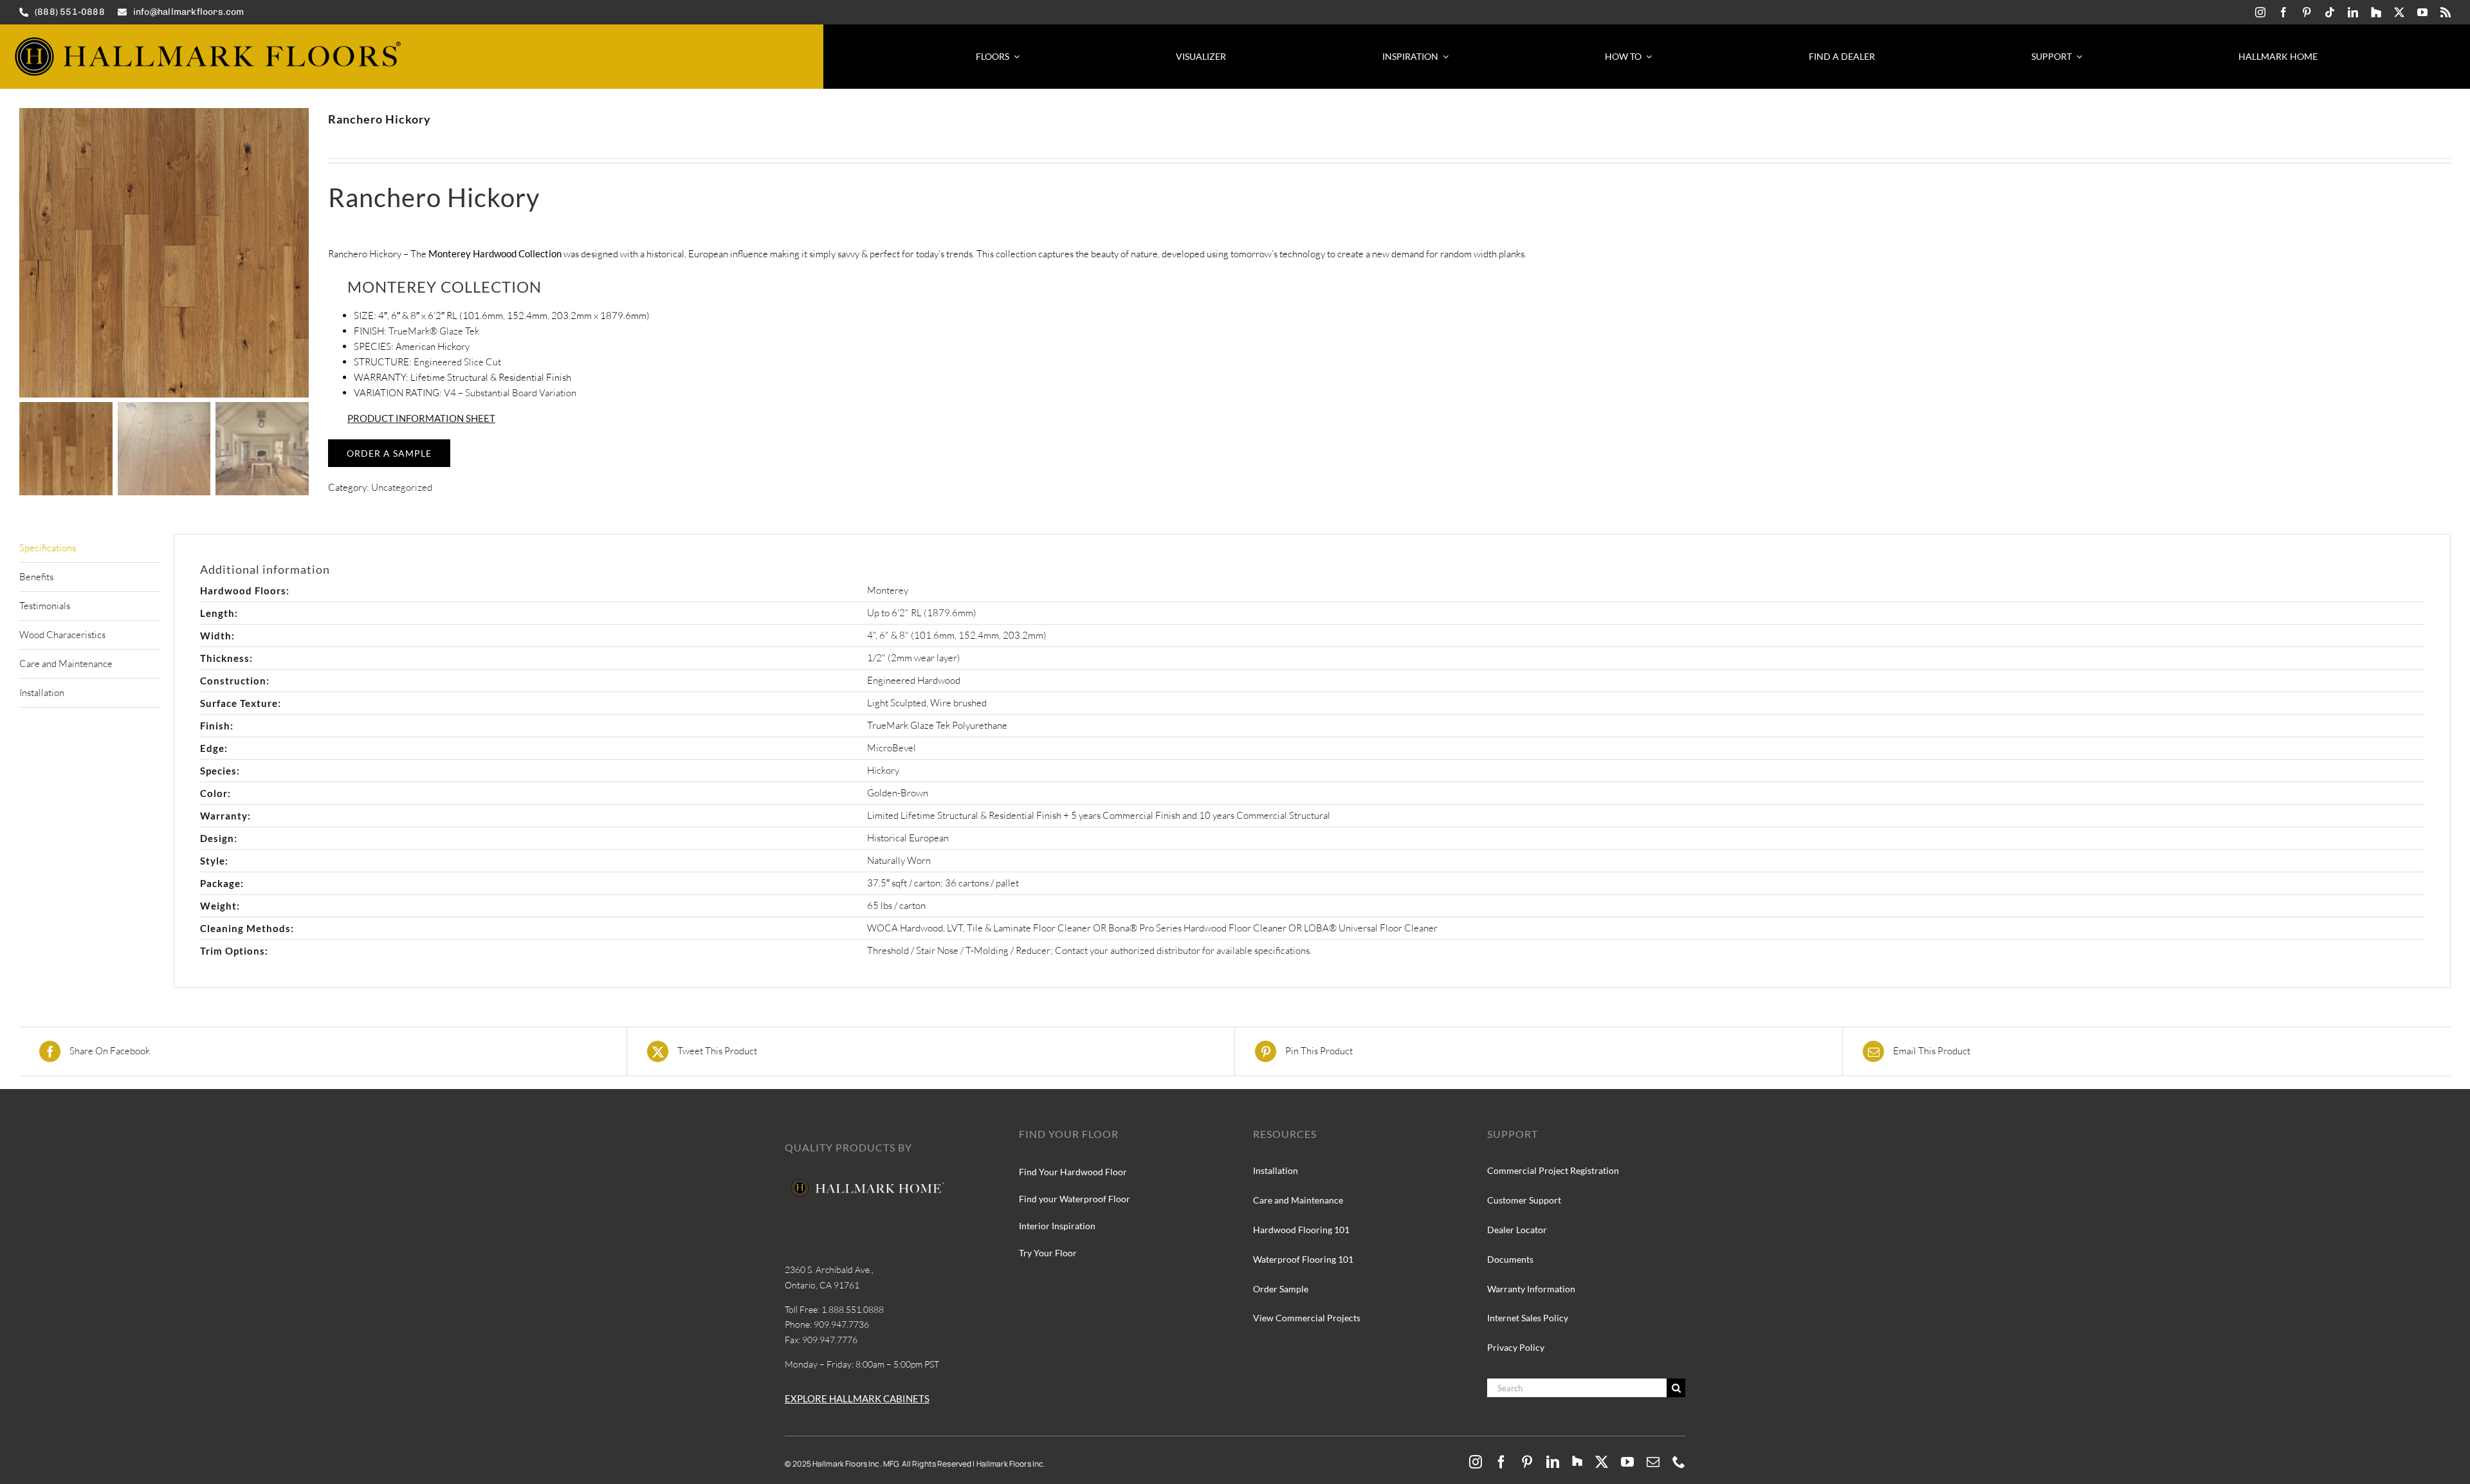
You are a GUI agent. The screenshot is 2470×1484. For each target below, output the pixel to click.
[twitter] (2399, 12)
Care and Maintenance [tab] (66, 664)
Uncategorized (402, 487)
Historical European (908, 838)
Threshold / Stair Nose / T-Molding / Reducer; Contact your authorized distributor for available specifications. (1089, 950)
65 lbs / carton (896, 905)
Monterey (888, 590)
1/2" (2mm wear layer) (914, 658)
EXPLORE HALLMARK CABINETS (857, 1398)
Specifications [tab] (48, 548)
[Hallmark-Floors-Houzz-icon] (2376, 12)
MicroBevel (892, 748)
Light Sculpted (897, 703)
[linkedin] (2353, 12)
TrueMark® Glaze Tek (434, 331)
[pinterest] (2307, 12)
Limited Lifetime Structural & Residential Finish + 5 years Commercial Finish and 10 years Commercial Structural (1099, 815)
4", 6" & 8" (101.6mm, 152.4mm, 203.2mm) (957, 635)
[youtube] (2422, 12)
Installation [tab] (42, 692)
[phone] (1679, 1462)
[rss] (2446, 12)
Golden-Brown (898, 793)
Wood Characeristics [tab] (62, 635)
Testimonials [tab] (45, 606)
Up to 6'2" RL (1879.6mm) (922, 613)
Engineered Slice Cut (457, 362)
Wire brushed (958, 703)
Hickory (883, 770)
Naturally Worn (899, 860)
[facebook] (2283, 12)
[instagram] (2260, 12)
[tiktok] (2330, 12)
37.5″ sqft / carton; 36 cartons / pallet (943, 883)
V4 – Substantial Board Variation (509, 393)
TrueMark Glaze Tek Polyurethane (937, 725)
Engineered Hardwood (914, 680)
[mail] (1653, 1462)
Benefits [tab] (36, 577)
